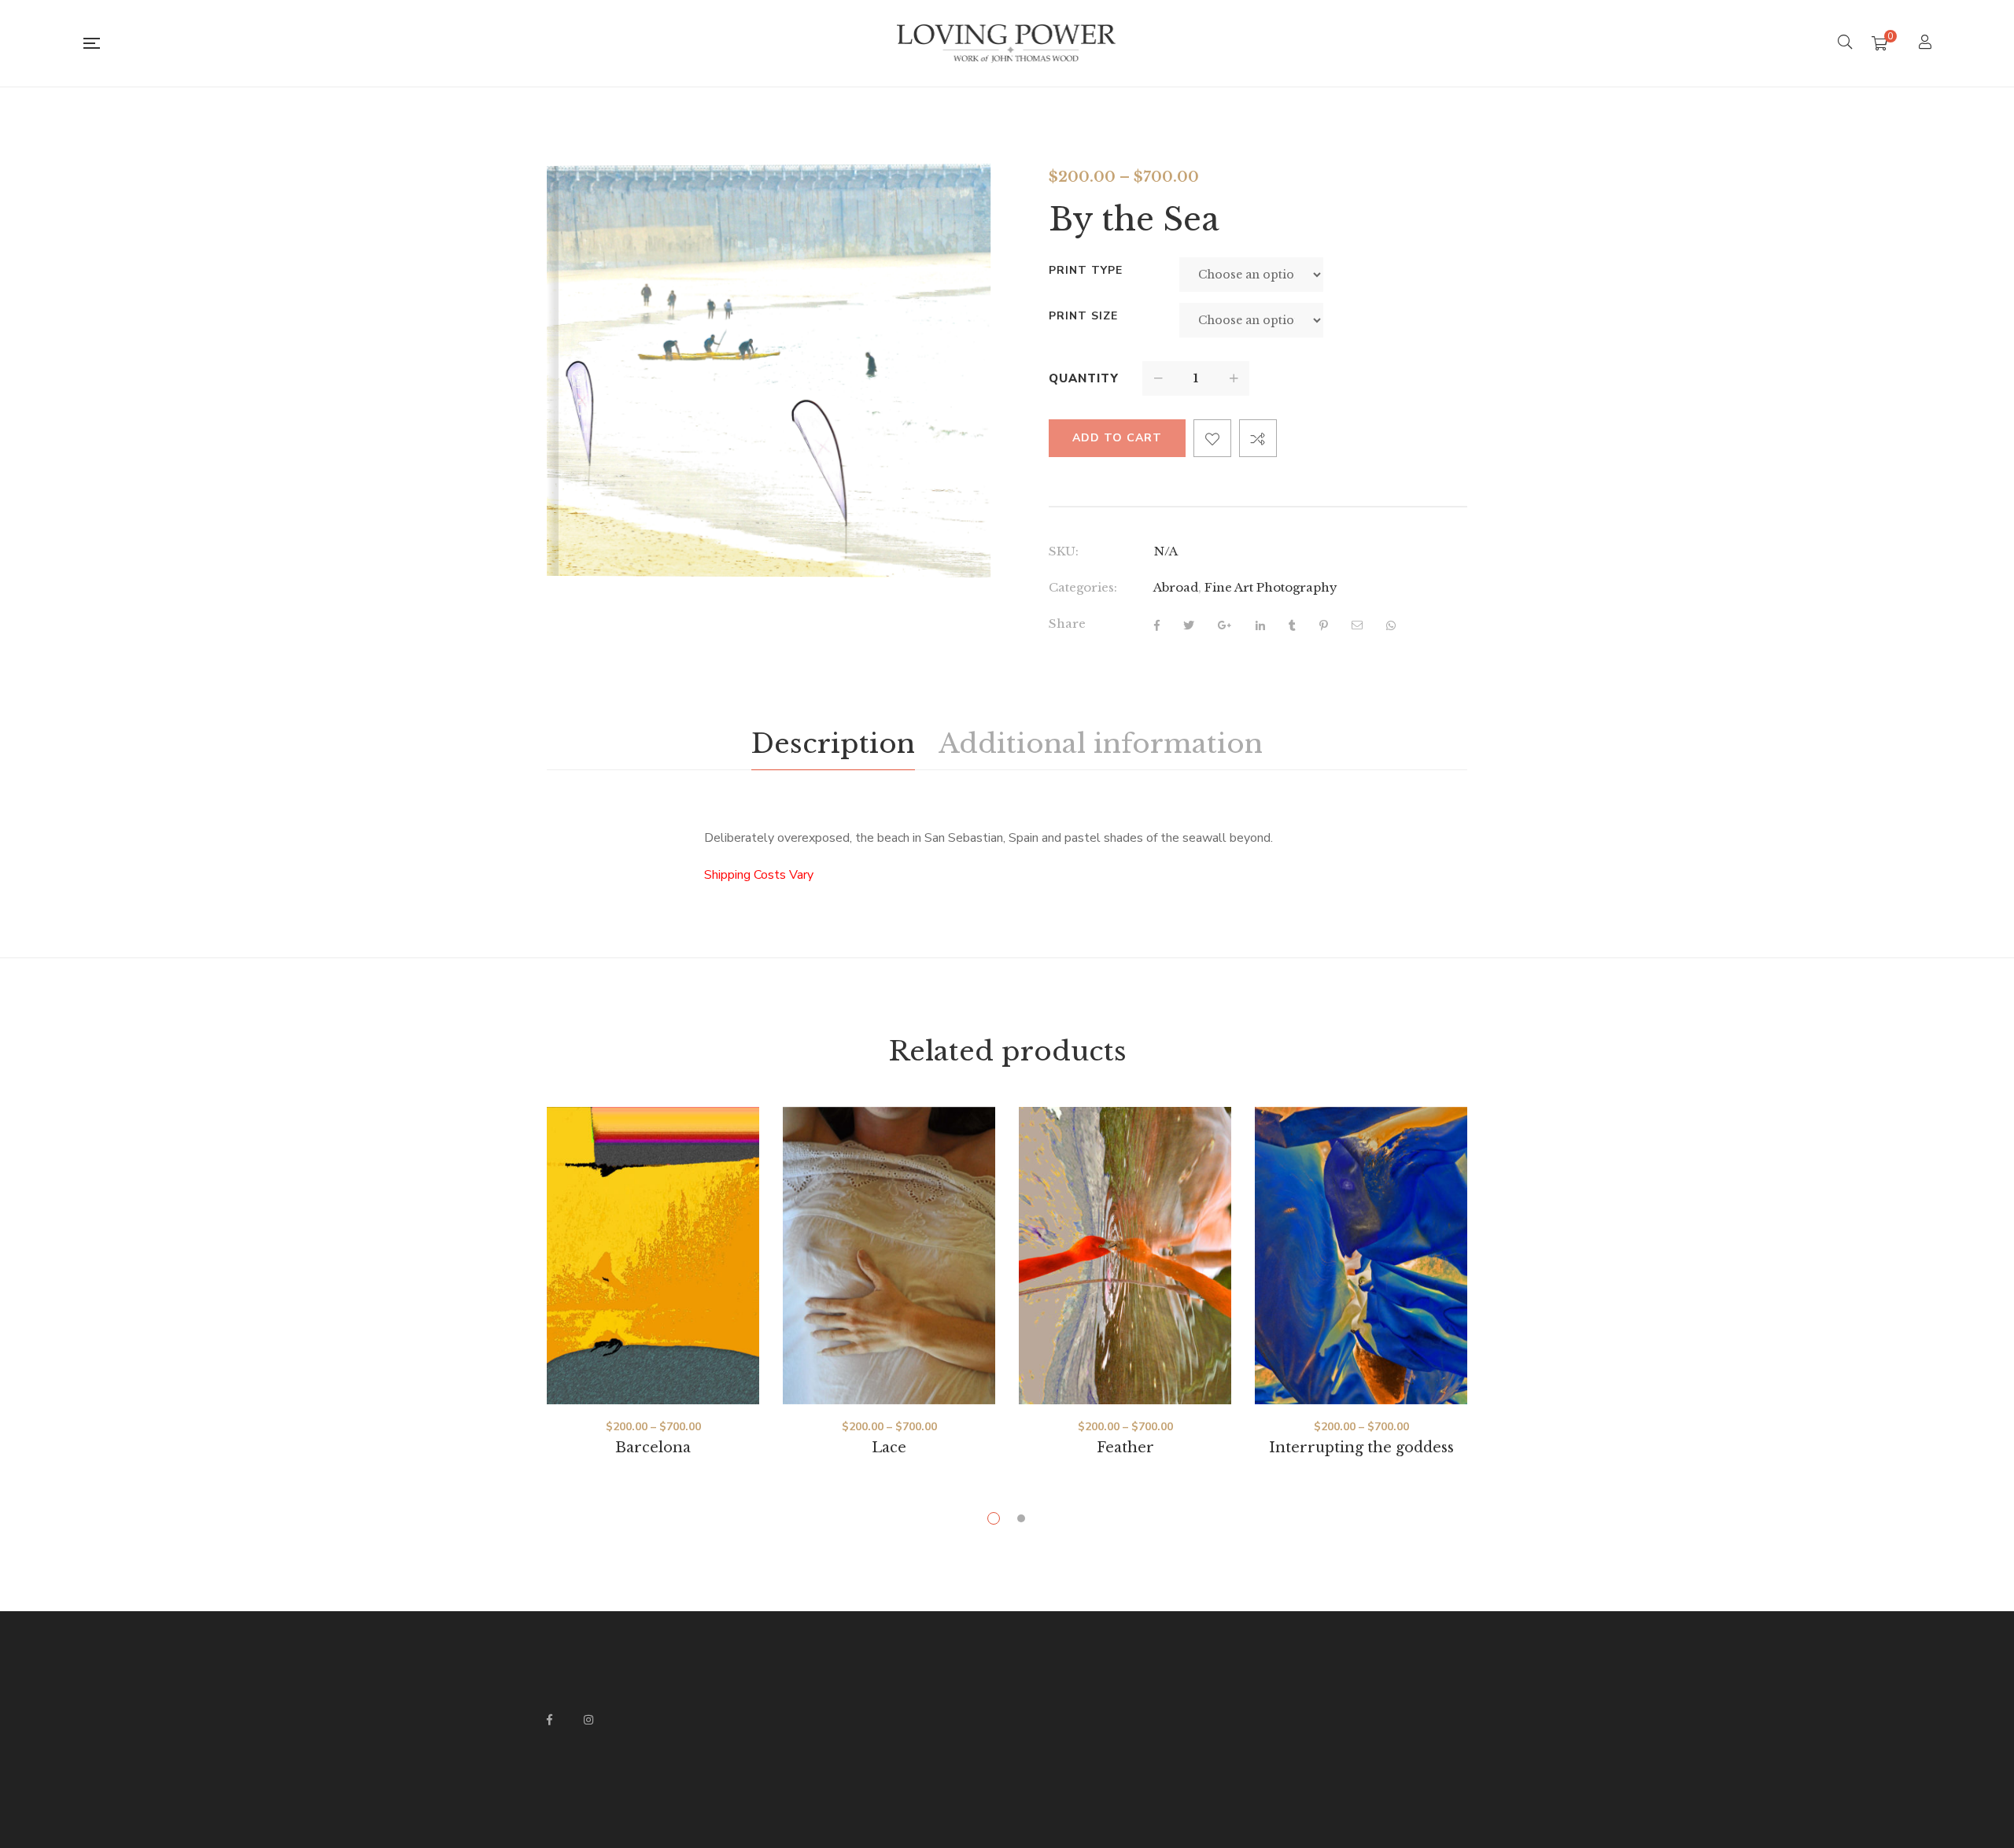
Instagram (588, 1720)
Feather (1125, 1448)
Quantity (1084, 378)
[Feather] (1125, 1256)
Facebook (550, 1720)
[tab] (833, 744)
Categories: (1083, 587)
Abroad (1176, 587)
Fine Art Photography (1271, 587)
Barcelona (653, 1448)
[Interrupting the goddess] (1361, 1256)
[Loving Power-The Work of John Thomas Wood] (1007, 43)
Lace (889, 1448)
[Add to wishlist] (1212, 438)
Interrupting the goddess (1361, 1448)
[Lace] (889, 1256)
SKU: (1064, 551)
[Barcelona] (653, 1256)
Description (833, 743)
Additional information (1101, 743)
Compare (1258, 438)
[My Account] (1927, 44)
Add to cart (1117, 438)
